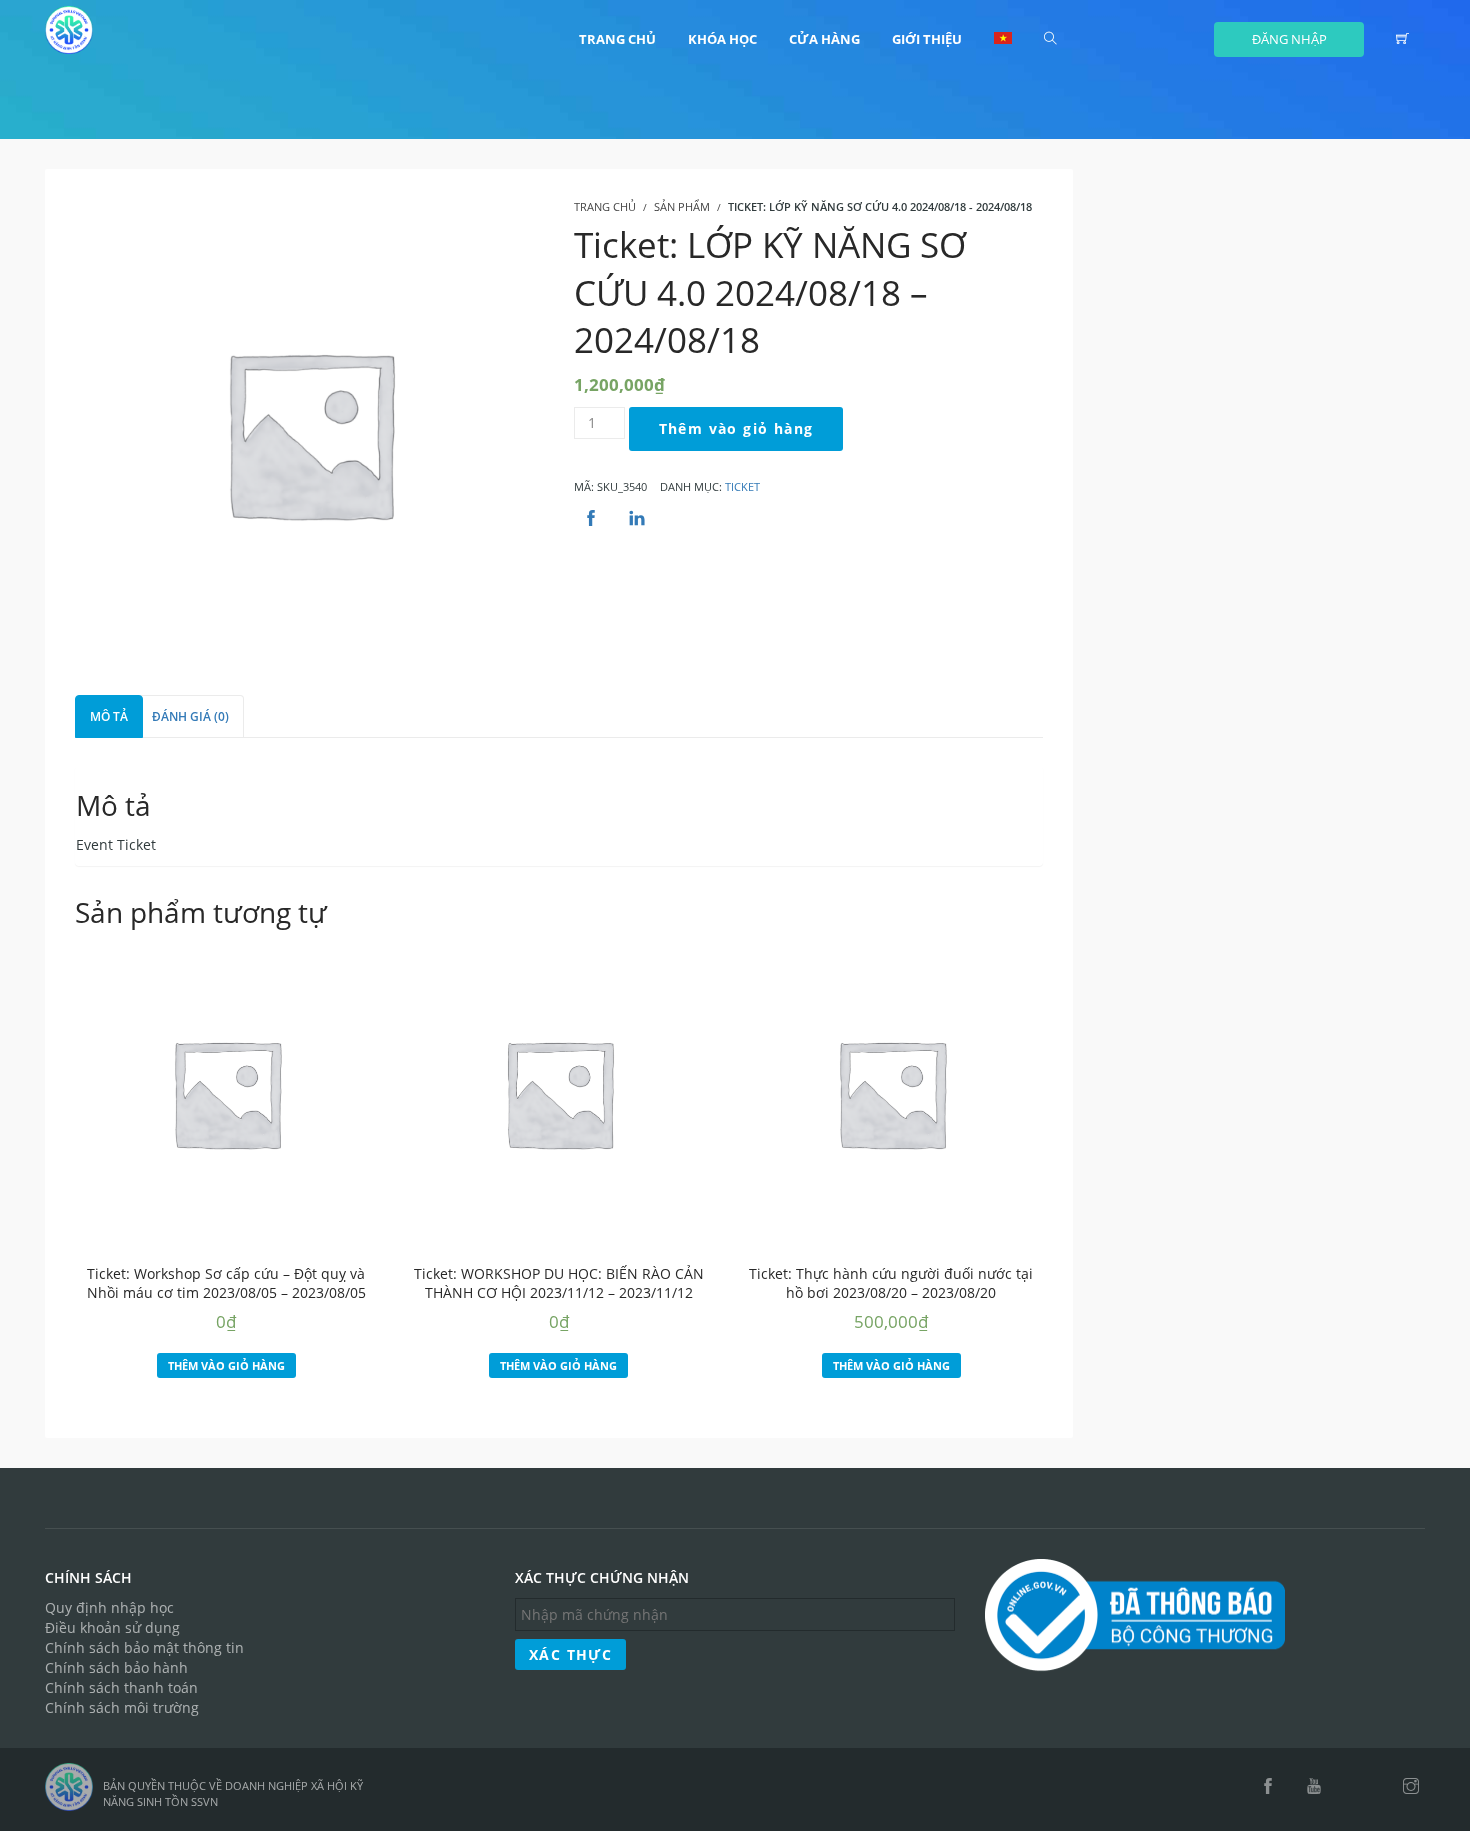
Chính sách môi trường (122, 1707)
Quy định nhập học (109, 1607)
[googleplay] (1376, 1787)
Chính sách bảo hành (116, 1667)
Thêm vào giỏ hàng (736, 428)
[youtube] (1314, 1787)
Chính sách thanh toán (121, 1687)
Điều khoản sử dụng (112, 1627)
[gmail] (1349, 1787)
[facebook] (1268, 1787)
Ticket (742, 486)
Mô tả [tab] (109, 716)
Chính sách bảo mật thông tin (144, 1647)
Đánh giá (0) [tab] (190, 716)
